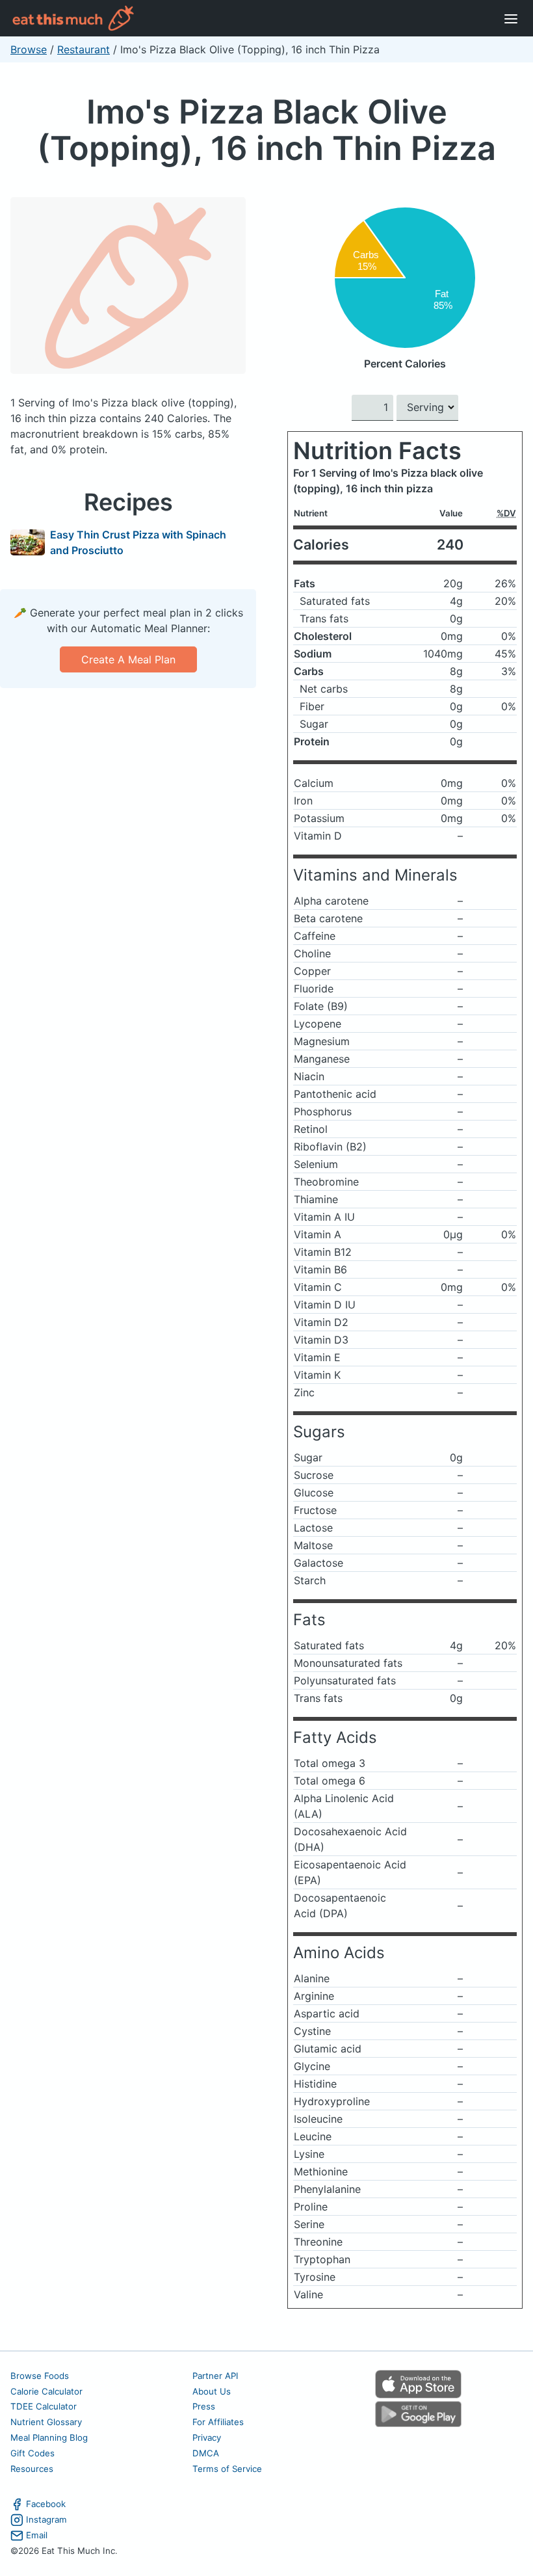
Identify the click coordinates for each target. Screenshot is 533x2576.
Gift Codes (32, 2453)
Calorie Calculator (46, 2391)
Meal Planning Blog (49, 2437)
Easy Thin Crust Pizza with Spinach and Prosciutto (138, 542)
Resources (32, 2469)
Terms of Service (227, 2469)
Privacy (207, 2437)
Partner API (215, 2376)
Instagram (46, 2519)
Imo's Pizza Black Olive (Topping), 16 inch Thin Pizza (266, 130)
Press (204, 2406)
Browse (29, 49)
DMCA (206, 2453)
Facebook (46, 2504)
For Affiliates (218, 2422)
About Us (212, 2391)
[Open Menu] (511, 18)
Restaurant (84, 49)
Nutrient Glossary (46, 2422)
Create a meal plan (128, 659)
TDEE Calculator (44, 2406)
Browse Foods (40, 2376)
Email (37, 2535)
